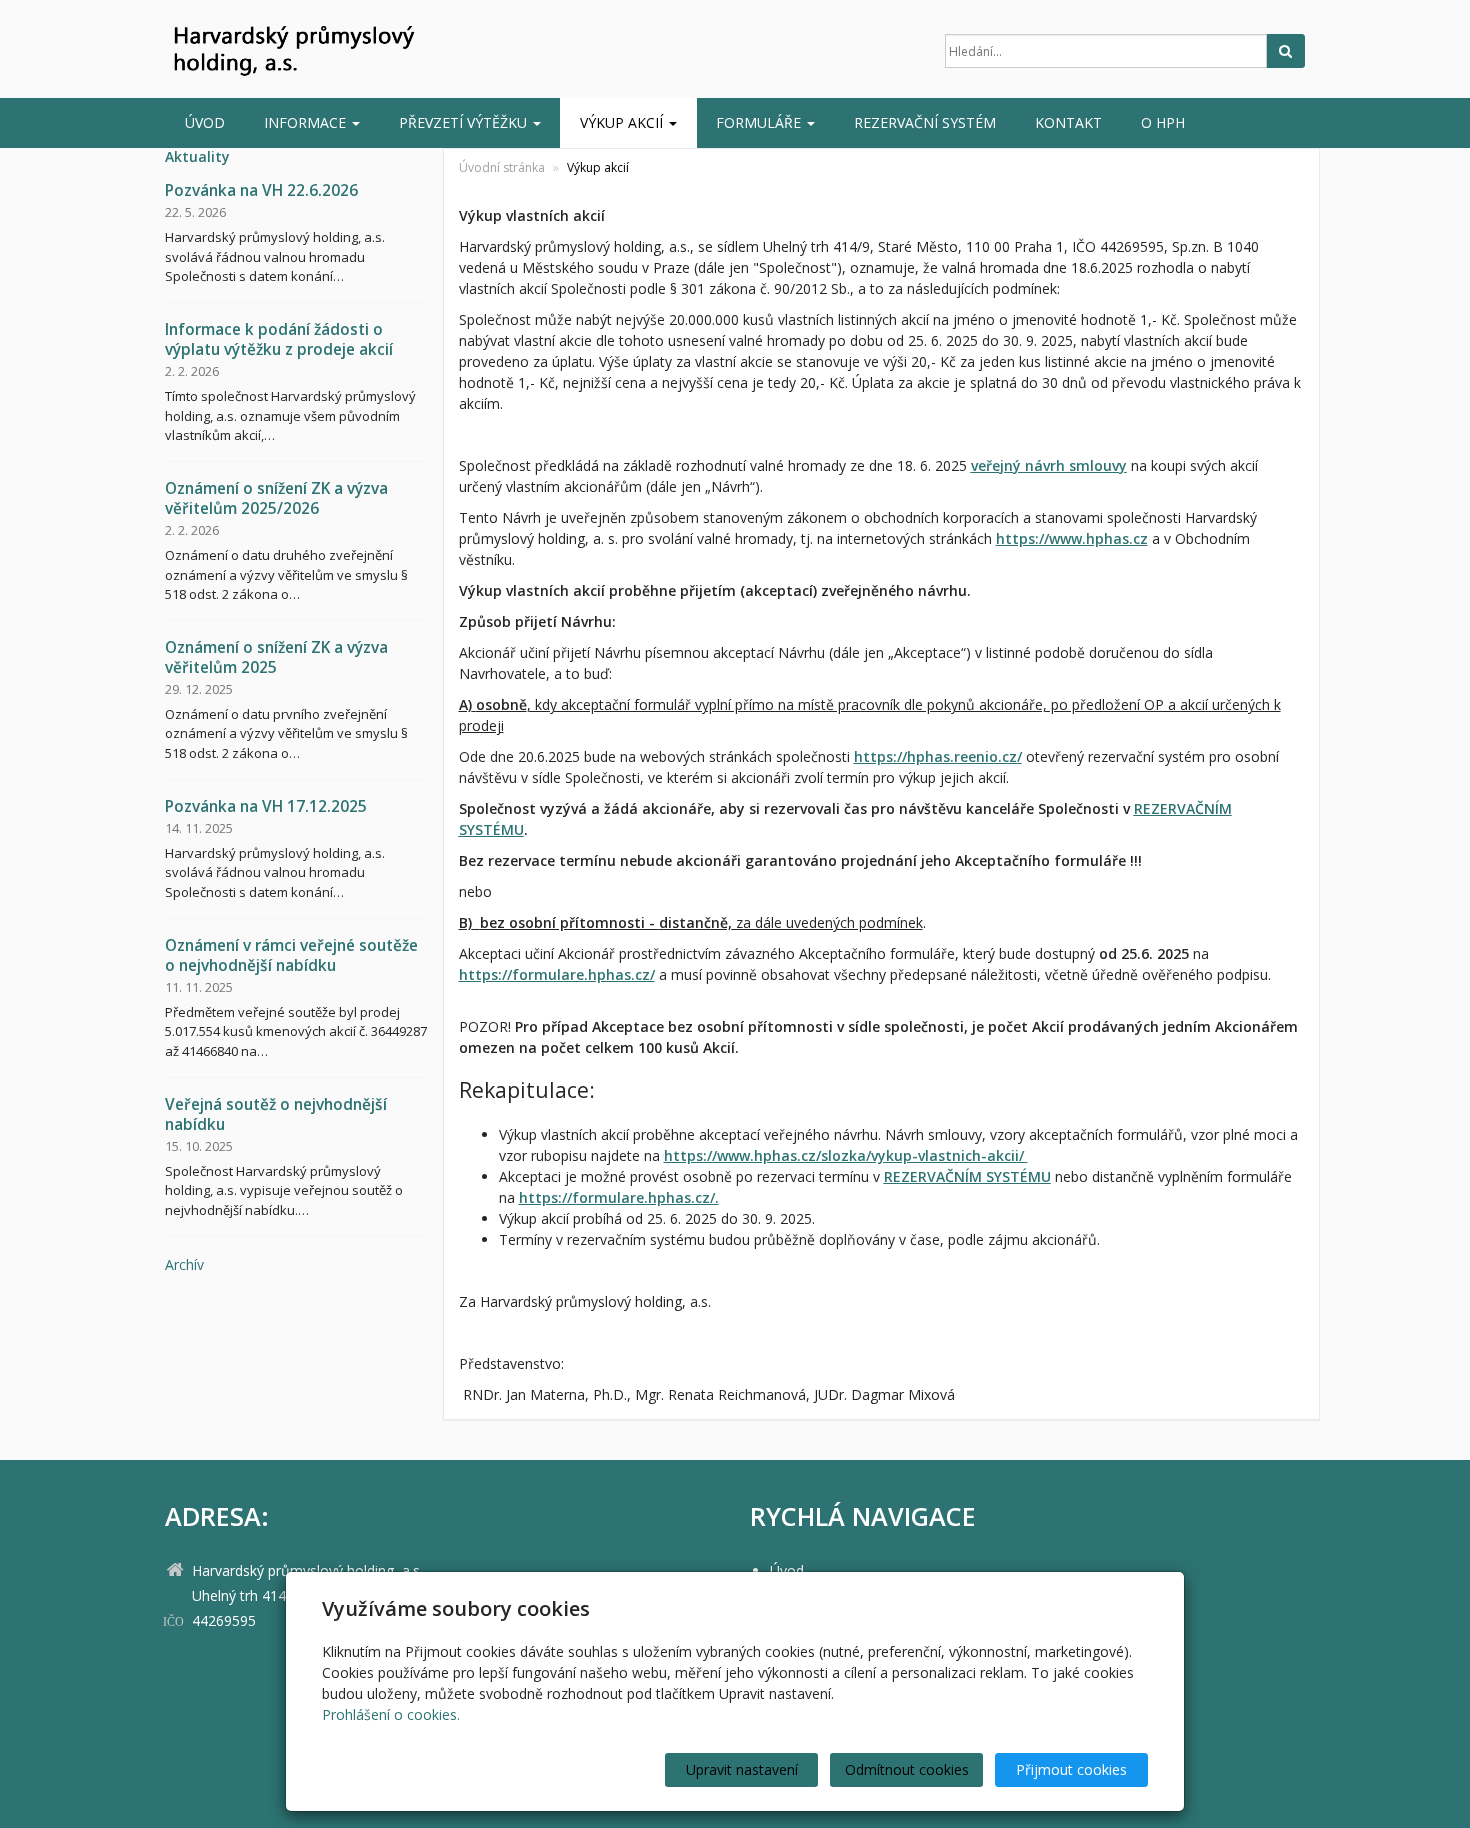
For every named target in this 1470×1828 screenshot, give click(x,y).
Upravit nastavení (742, 1769)
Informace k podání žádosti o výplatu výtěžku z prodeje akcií (279, 339)
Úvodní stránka (502, 167)
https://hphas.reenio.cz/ (938, 756)
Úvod (205, 122)
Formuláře (760, 122)
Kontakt (1068, 122)
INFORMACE (307, 122)
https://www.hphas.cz (1072, 538)
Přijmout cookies (1071, 1769)
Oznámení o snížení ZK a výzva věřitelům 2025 (276, 657)
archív (184, 1264)
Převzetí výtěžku (465, 122)
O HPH (1163, 122)
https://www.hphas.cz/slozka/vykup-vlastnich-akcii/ (846, 1155)
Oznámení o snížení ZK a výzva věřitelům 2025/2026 (276, 498)
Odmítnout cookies (907, 1769)
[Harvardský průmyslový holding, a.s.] (345, 51)
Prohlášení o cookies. (391, 1714)
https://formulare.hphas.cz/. (619, 1197)
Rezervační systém (925, 122)
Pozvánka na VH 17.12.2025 (266, 806)
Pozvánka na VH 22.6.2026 (261, 190)
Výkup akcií (623, 122)
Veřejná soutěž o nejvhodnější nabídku (276, 1114)
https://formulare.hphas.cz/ (557, 974)
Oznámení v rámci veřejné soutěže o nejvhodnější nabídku (291, 955)
